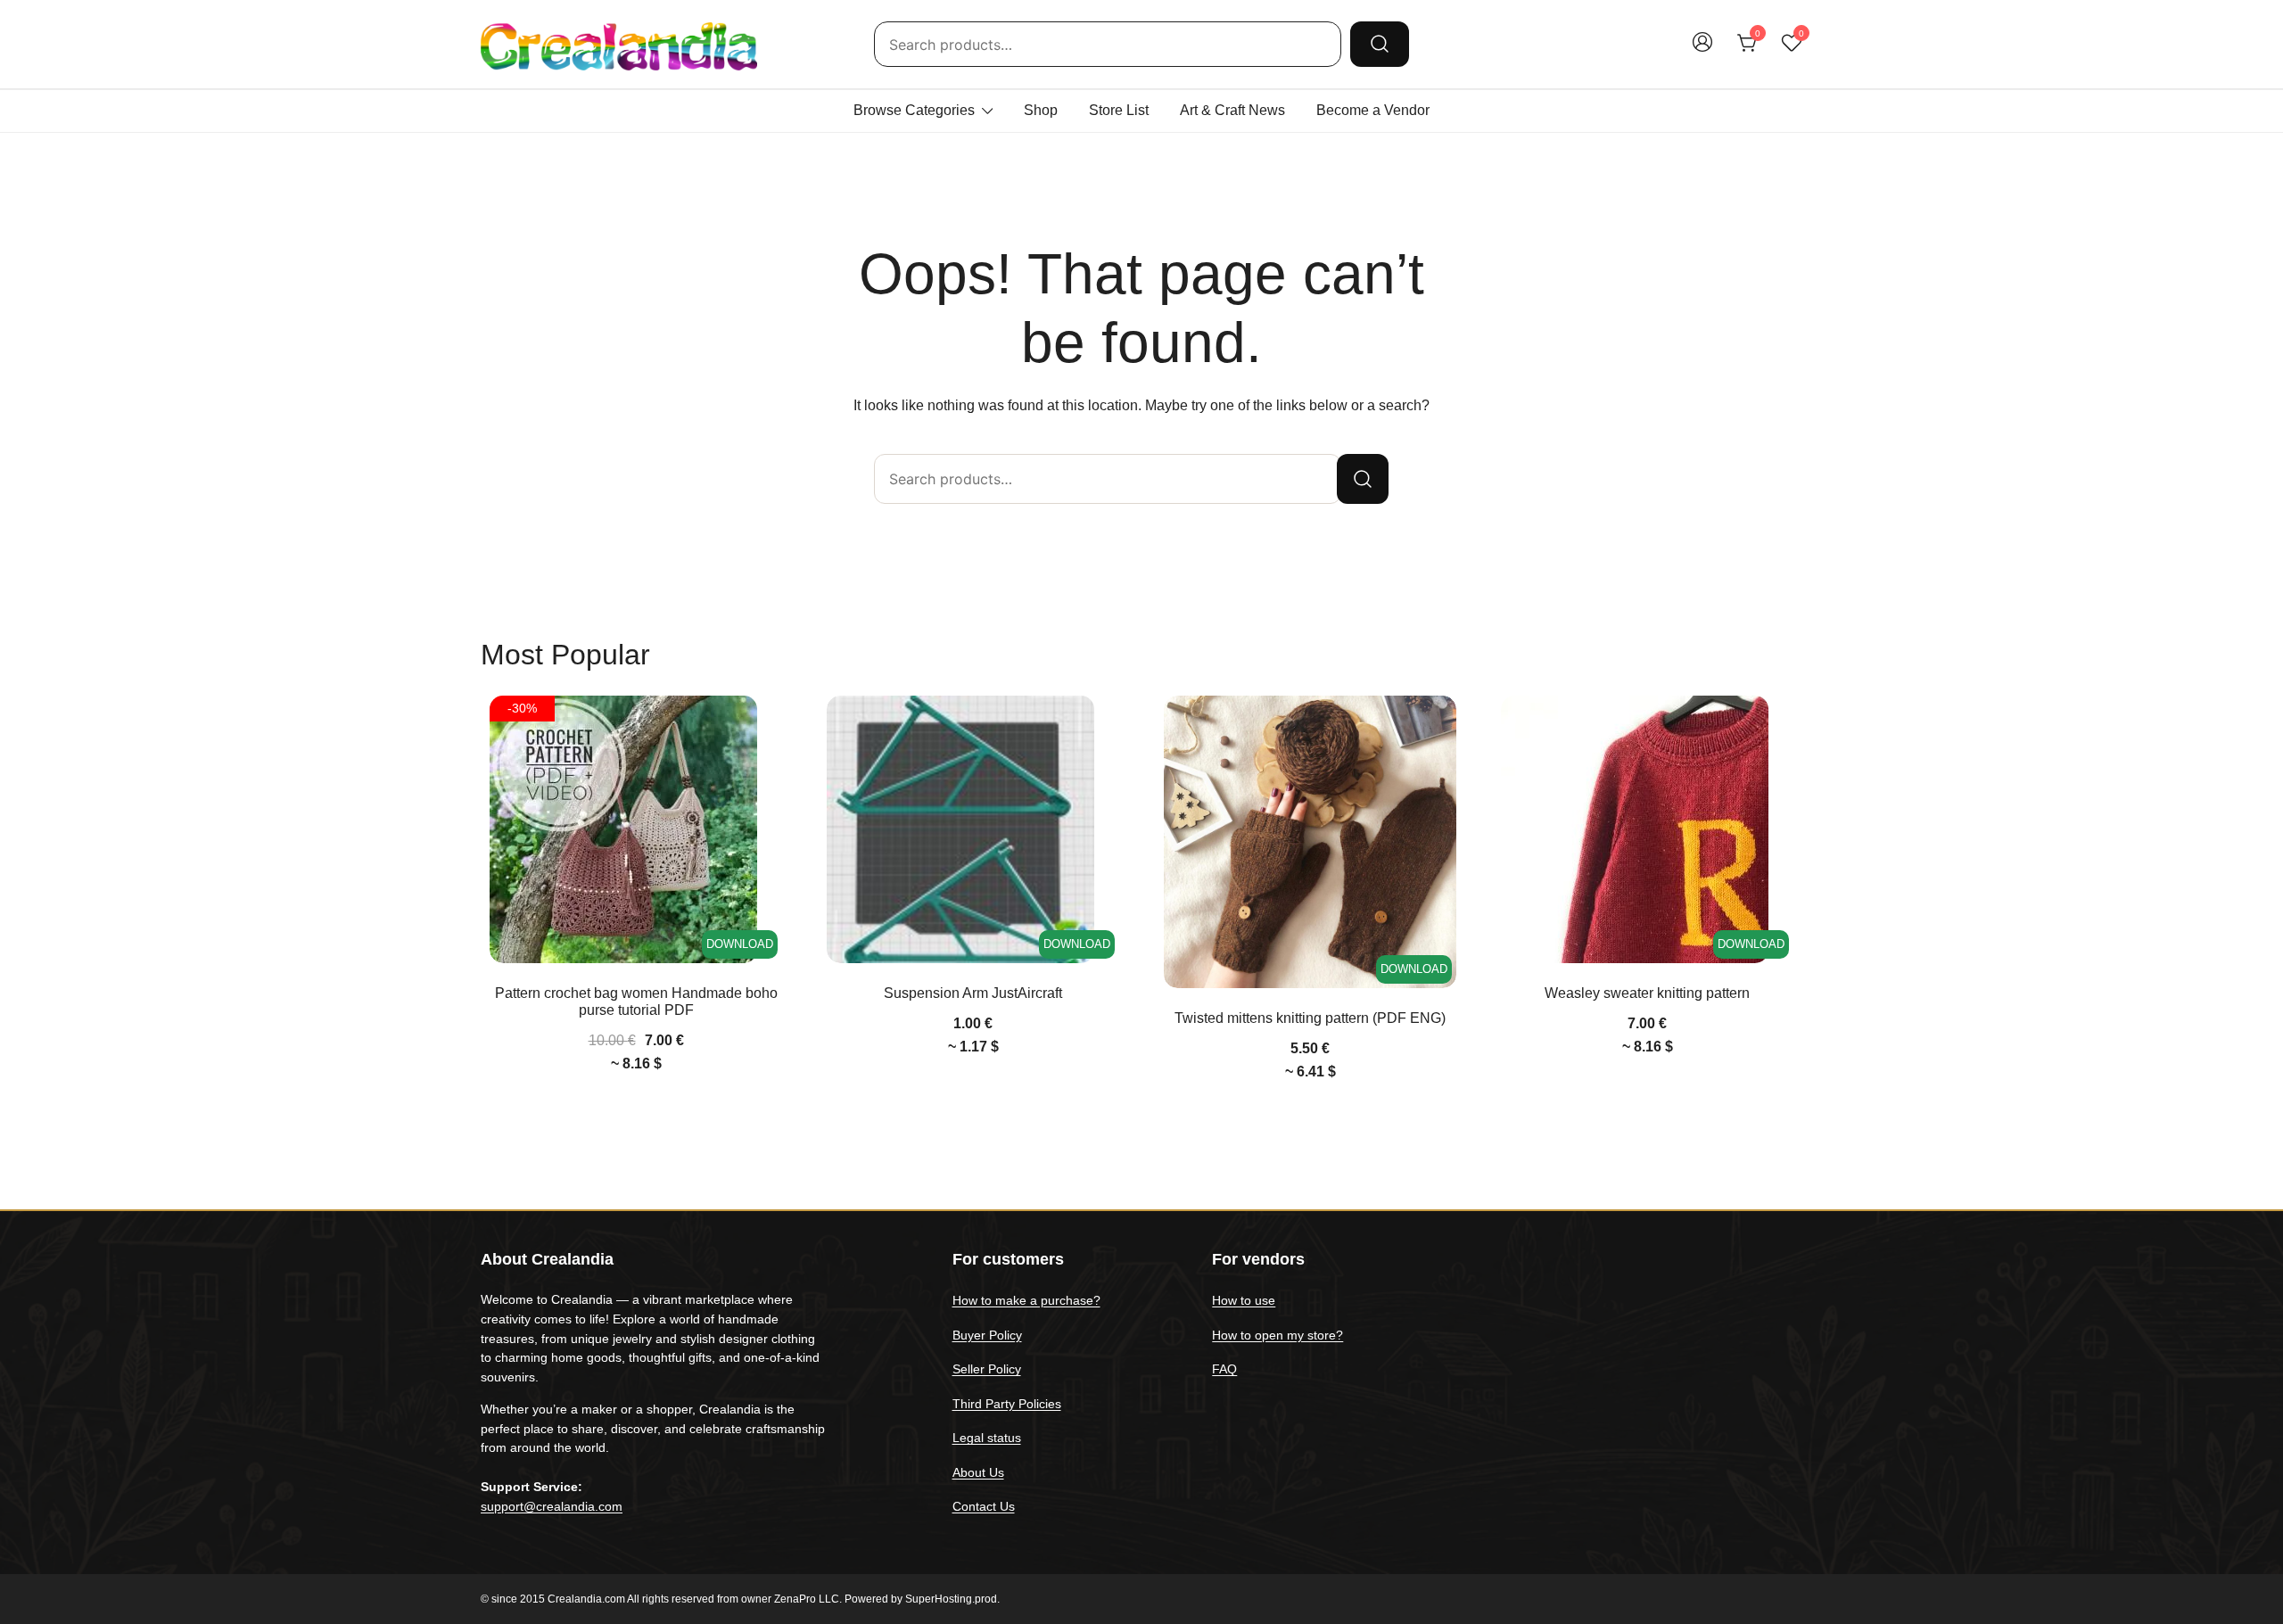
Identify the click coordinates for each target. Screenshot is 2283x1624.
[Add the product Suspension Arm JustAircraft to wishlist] (1104, 725)
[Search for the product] (1380, 44)
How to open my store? (1277, 1335)
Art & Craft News (1232, 110)
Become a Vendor (1373, 110)
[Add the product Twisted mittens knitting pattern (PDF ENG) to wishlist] (1441, 725)
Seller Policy (987, 1369)
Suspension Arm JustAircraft (973, 993)
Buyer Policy (987, 1335)
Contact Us (984, 1506)
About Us (978, 1472)
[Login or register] (1702, 50)
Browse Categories (914, 110)
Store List (1119, 110)
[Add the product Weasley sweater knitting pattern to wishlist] (1778, 725)
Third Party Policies (1007, 1404)
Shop (1041, 110)
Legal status (987, 1438)
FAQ (1224, 1369)
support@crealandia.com (552, 1506)
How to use (1244, 1300)
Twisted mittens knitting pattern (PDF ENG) (1310, 1018)
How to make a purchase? (1026, 1300)
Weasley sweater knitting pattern (1647, 993)
